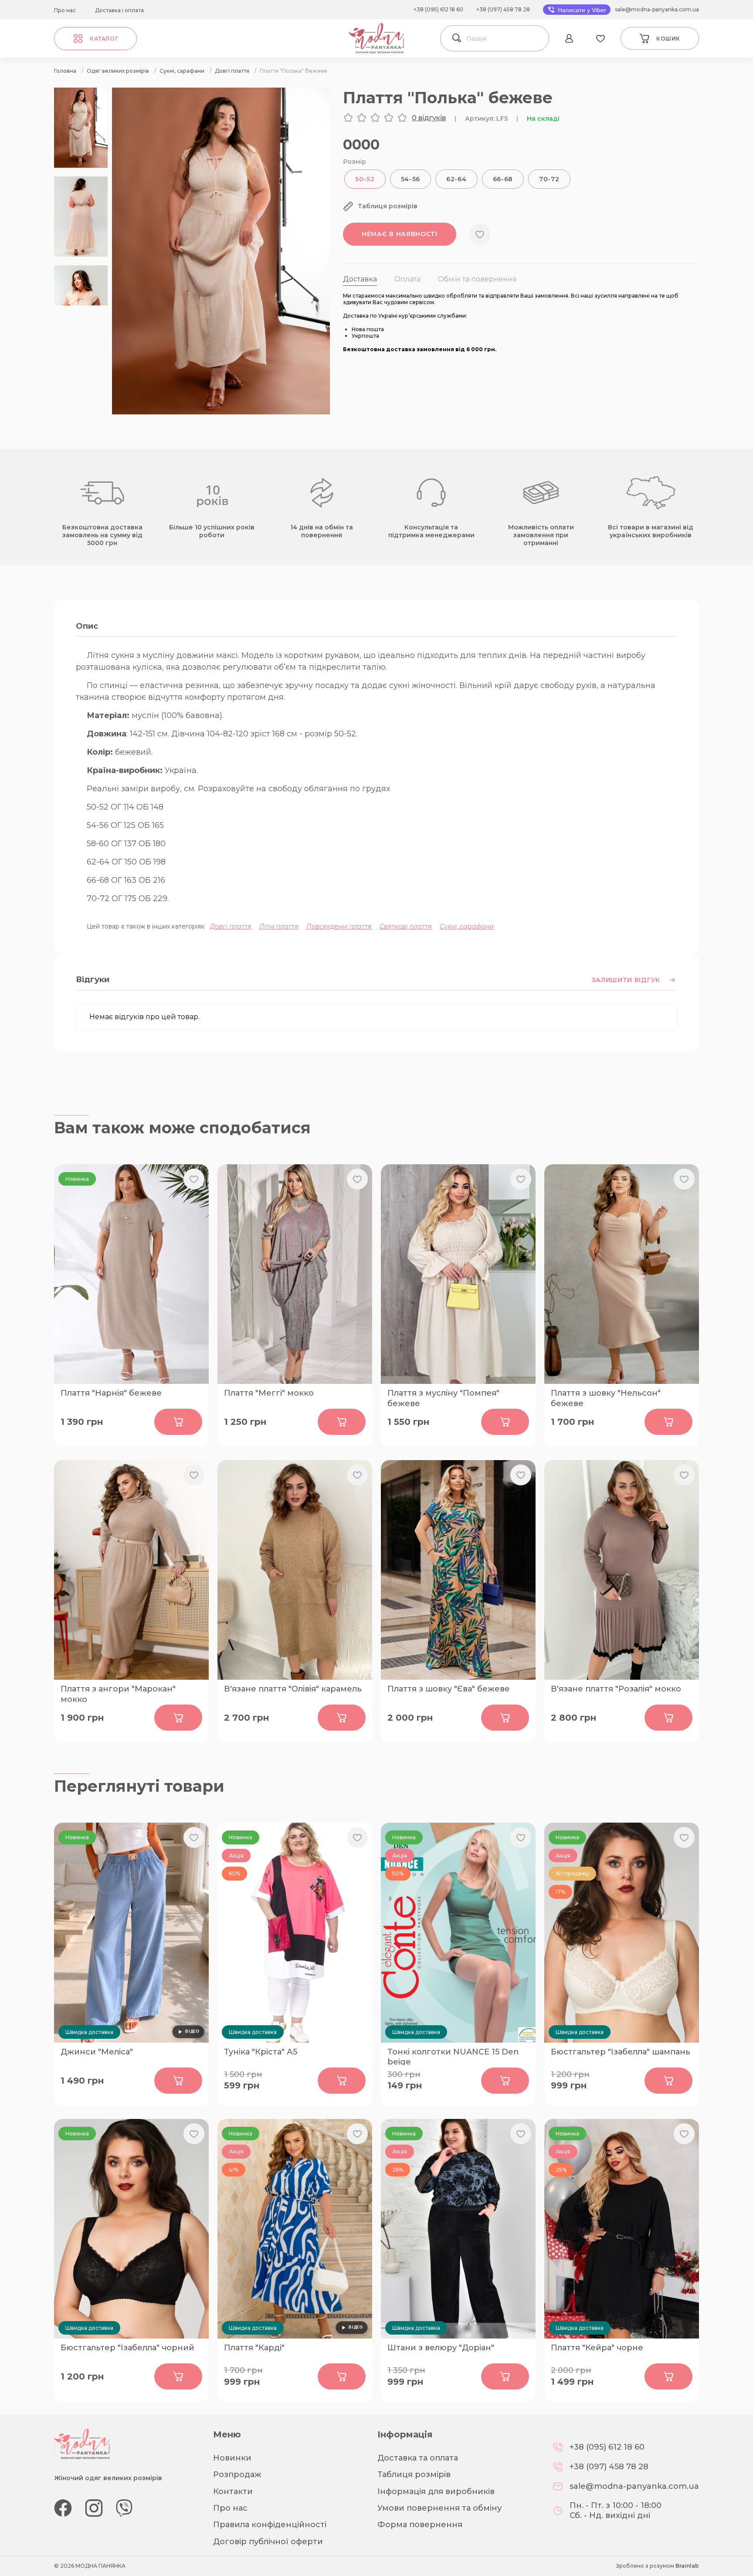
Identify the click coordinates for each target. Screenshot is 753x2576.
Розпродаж (237, 2474)
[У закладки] (480, 234)
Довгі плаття (231, 926)
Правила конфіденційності (270, 2525)
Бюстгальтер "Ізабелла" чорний (127, 2348)
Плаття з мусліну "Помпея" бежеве (443, 1397)
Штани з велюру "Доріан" (441, 2348)
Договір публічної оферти (268, 2542)
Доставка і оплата (119, 10)
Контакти (233, 2491)
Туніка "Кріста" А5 (261, 2052)
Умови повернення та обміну (439, 2508)
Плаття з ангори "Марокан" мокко (118, 1693)
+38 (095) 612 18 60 (438, 9)
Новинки (232, 2458)
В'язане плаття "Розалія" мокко (616, 1689)
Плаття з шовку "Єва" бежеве (449, 1689)
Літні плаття (279, 926)
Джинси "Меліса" (97, 2052)
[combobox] (505, 38)
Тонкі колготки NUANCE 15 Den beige (453, 2056)
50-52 (365, 179)
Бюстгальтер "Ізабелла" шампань (621, 2052)
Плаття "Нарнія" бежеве (111, 1393)
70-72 (549, 179)
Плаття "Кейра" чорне (597, 2348)
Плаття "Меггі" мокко (269, 1393)
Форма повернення (420, 2525)
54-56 (411, 179)
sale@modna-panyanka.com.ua (657, 9)
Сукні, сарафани (467, 926)
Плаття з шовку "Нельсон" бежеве (606, 1397)
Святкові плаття (406, 926)
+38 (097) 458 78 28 (503, 9)
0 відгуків (429, 118)
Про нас (65, 10)
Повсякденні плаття (339, 926)
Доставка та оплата (418, 2458)
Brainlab (687, 2566)
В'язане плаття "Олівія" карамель (293, 1689)
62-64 (456, 179)
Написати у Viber (581, 10)
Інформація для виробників (436, 2491)
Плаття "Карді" (254, 2348)
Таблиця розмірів (414, 2474)
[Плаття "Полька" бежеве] (221, 412)
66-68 (503, 179)
